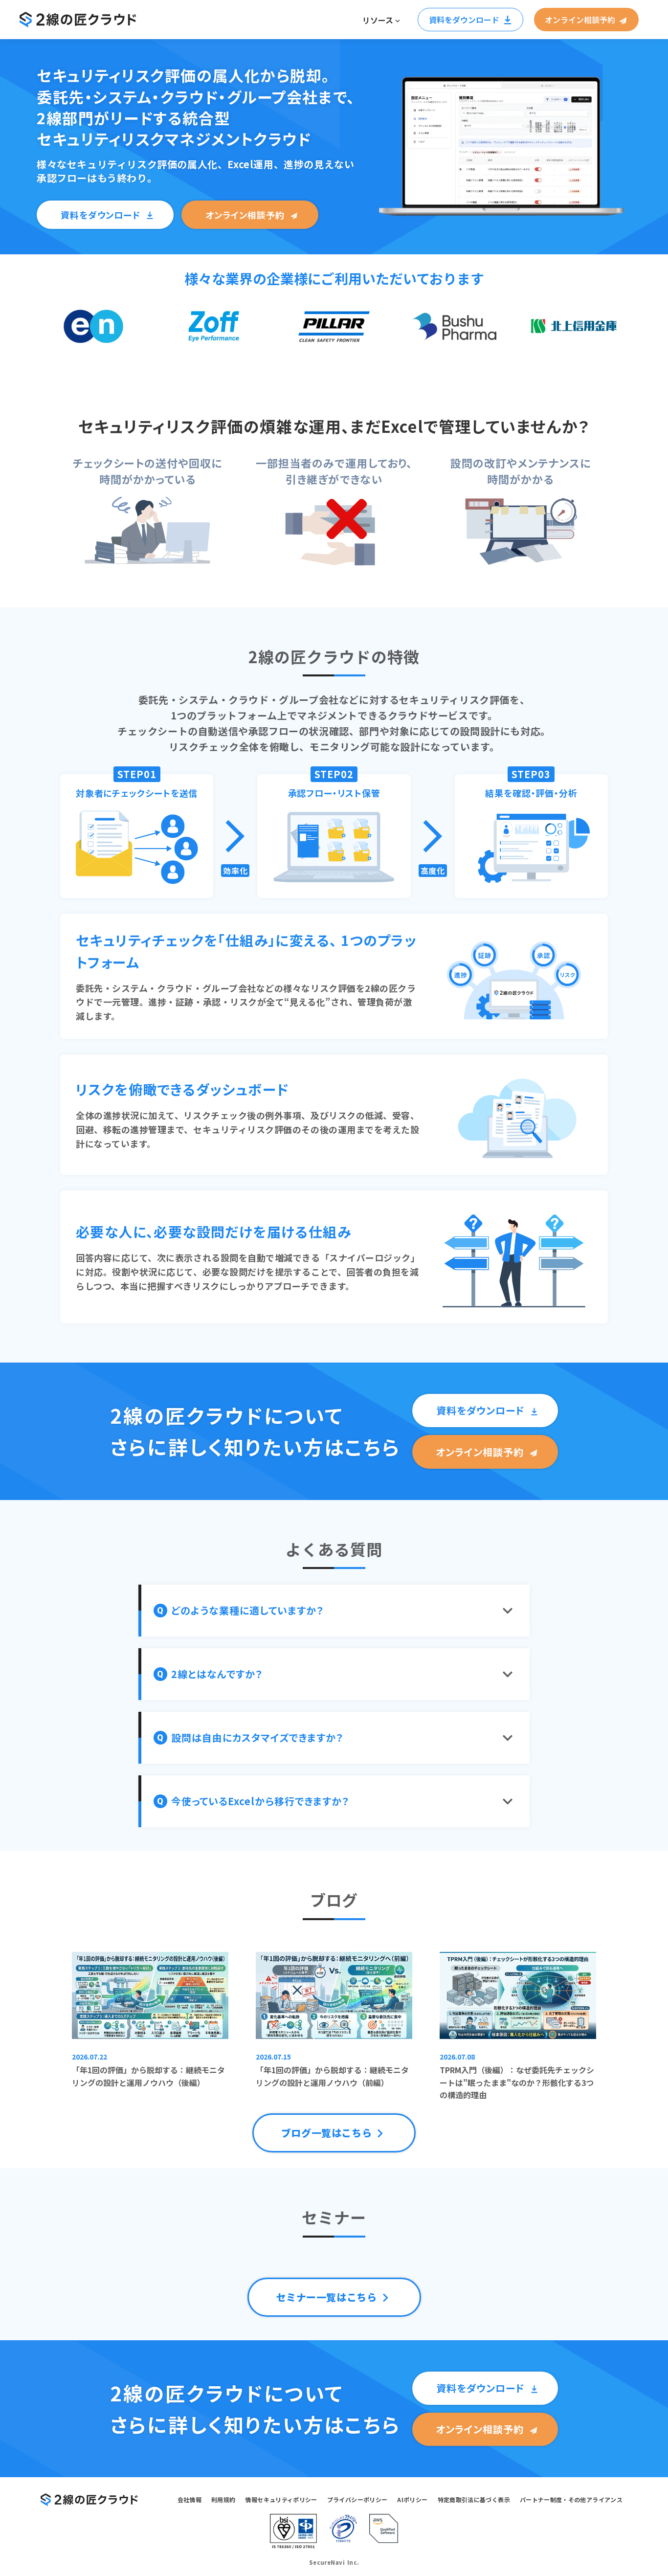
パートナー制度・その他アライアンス (571, 2499)
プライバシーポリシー (357, 2499)
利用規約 (223, 2499)
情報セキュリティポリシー (281, 2499)
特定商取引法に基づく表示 (474, 2499)
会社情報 (189, 2499)
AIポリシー (412, 2499)
